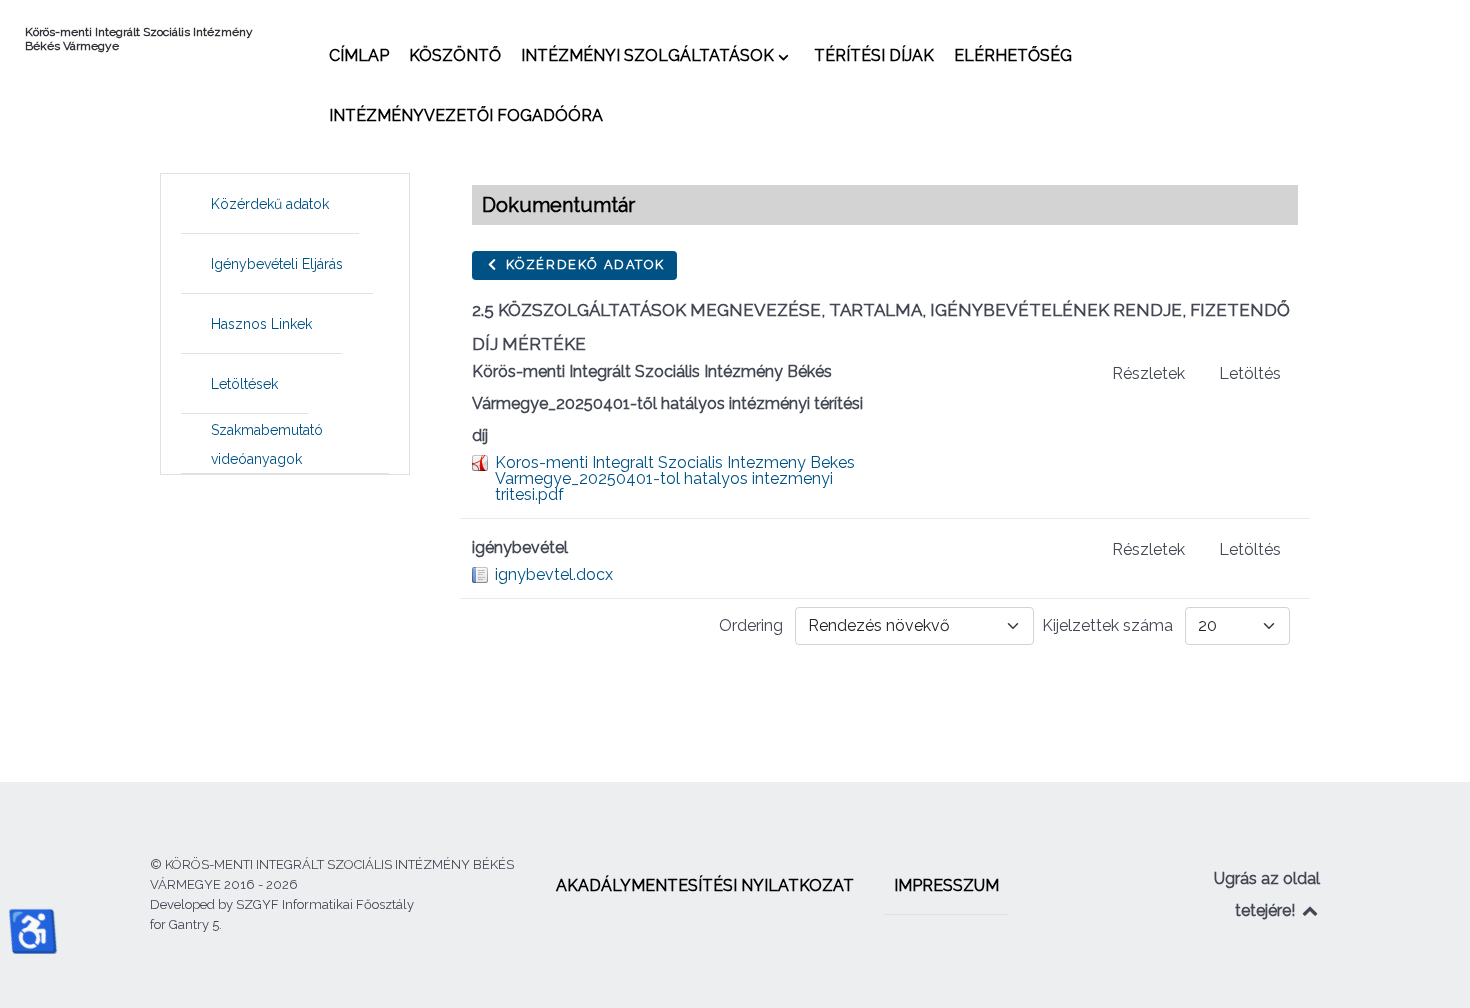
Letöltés (1250, 373)
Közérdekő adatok (582, 264)
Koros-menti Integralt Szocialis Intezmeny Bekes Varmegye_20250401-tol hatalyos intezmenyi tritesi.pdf (675, 478)
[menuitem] (359, 55)
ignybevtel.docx (554, 574)
